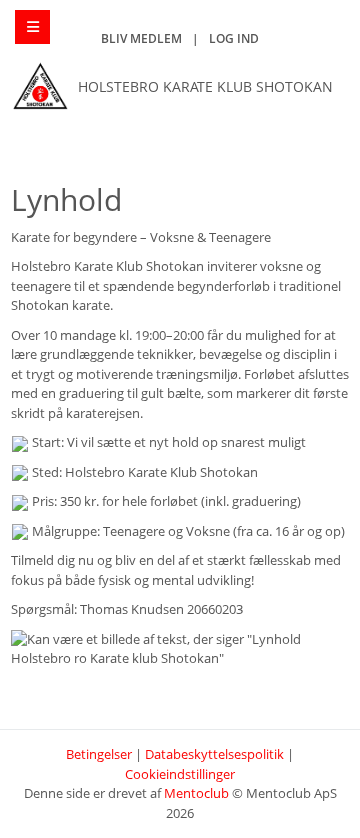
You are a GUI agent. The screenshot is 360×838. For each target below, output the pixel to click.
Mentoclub (196, 793)
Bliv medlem (141, 38)
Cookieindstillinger (180, 774)
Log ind (234, 38)
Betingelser (99, 754)
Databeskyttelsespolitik (214, 754)
